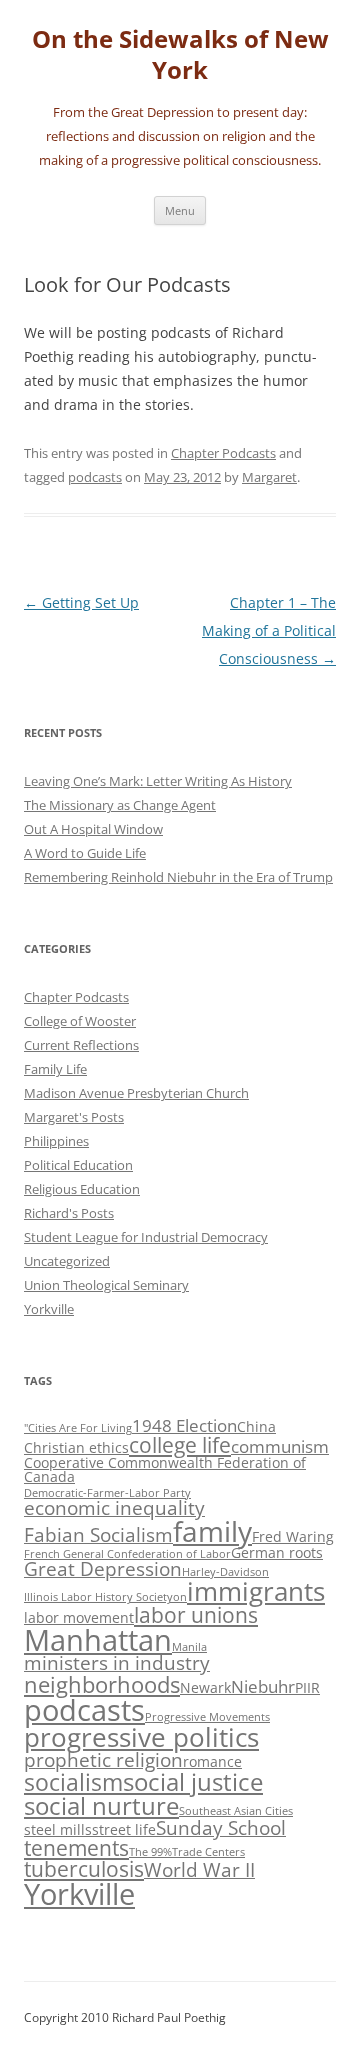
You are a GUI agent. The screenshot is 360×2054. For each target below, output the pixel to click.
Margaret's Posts (74, 1117)
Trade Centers (208, 1852)
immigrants (256, 1591)
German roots (277, 1552)
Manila (189, 1647)
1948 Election (184, 1425)
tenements (76, 1848)
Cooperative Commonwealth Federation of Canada (165, 1469)
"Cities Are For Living (78, 1428)
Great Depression (103, 1569)
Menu (180, 210)
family (212, 1531)
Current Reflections (81, 1045)
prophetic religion (103, 1760)
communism (280, 1446)
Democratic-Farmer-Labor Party (107, 1493)
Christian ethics (76, 1447)
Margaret (269, 477)
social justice (193, 1781)
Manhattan (98, 1639)
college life (180, 1445)
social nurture (101, 1805)
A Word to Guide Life (85, 853)
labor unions (196, 1615)
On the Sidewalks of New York (180, 55)
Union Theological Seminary (106, 1285)
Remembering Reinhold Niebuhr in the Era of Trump (178, 877)
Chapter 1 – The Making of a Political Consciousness (269, 630)
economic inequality (114, 1508)
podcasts (95, 477)
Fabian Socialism (98, 1535)
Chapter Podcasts (223, 453)
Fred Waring (293, 1536)
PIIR (307, 1687)
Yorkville (49, 1309)
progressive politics (141, 1737)
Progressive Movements (207, 1717)
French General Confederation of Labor (127, 1554)
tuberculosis (84, 1869)
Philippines (56, 1141)
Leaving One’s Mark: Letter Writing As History (158, 781)
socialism (73, 1782)
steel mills (58, 1829)
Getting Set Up (81, 602)
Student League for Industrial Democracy (146, 1237)
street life (124, 1829)
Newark (205, 1687)
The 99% (150, 1852)
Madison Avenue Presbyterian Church (136, 1093)
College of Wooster (80, 1021)
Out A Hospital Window (93, 829)
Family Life (55, 1069)
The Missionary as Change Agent (120, 805)
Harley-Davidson (225, 1572)
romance (212, 1761)
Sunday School (221, 1828)
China (256, 1426)
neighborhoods (102, 1684)
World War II (199, 1870)
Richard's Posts (69, 1213)
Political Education (78, 1165)
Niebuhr (263, 1686)
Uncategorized (67, 1261)
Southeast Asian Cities (236, 1811)
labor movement (79, 1617)
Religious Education (82, 1189)
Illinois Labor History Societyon (105, 1597)
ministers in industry (117, 1663)
